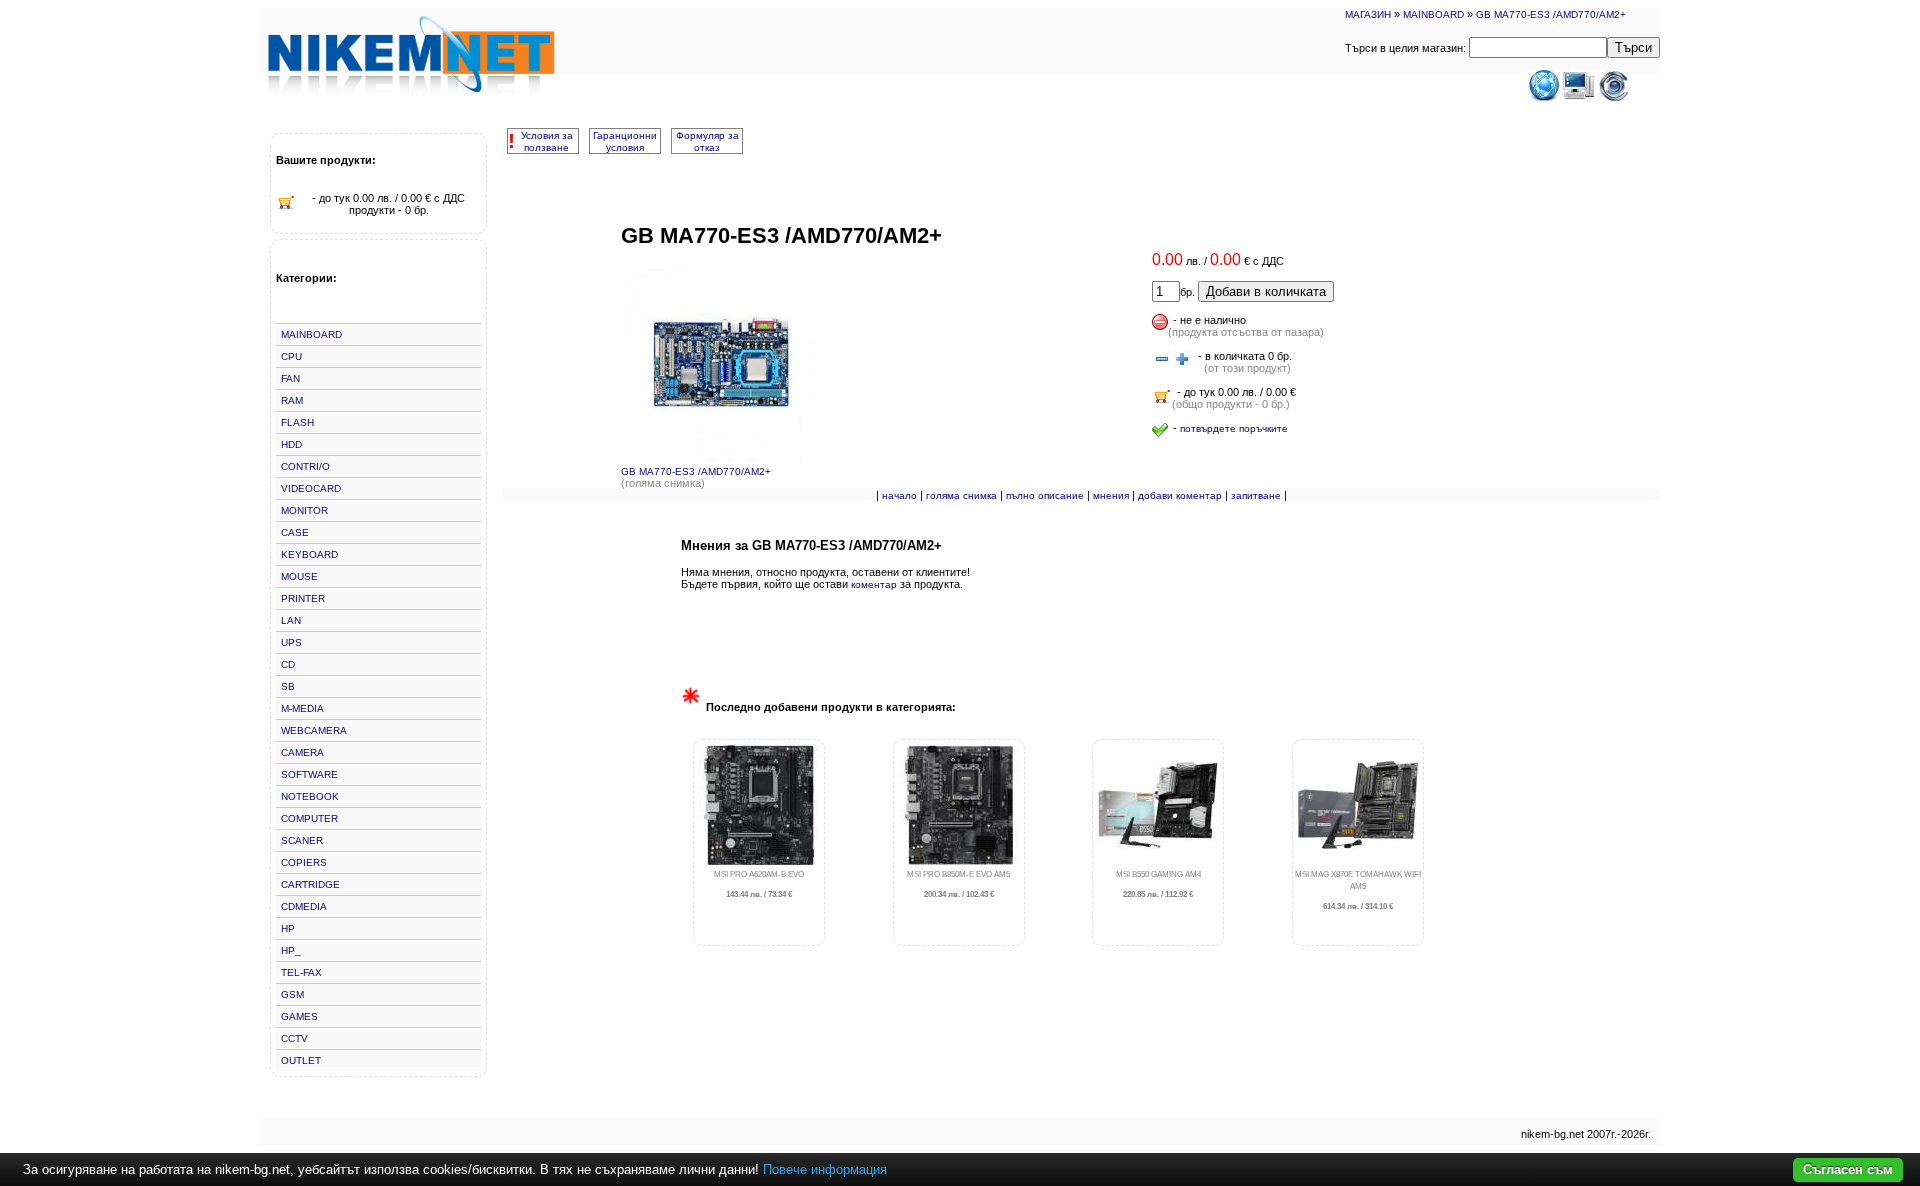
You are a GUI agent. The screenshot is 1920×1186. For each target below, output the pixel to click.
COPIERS (304, 862)
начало (899, 495)
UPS (291, 642)
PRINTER (303, 598)
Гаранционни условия (625, 141)
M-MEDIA (302, 708)
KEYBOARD (309, 554)
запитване (1256, 495)
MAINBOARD (1433, 14)
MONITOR (304, 510)
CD (288, 664)
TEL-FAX (301, 972)
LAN (291, 620)
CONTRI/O (305, 466)
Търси (1633, 47)
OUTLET (301, 1060)
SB (288, 686)
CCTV (294, 1038)
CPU (291, 356)
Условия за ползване (547, 141)
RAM (292, 400)
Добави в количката (1266, 291)
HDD (291, 444)
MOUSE (299, 576)
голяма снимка (961, 495)
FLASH (297, 422)
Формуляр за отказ (707, 141)
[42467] (1162, 360)
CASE (295, 532)
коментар (874, 584)
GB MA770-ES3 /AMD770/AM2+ (1551, 14)
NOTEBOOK (310, 796)
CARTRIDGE (310, 884)
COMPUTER (309, 818)
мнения (1111, 495)
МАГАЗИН (1368, 14)
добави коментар (1180, 495)
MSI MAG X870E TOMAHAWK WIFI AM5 (1358, 890)
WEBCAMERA (314, 730)
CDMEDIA (304, 906)
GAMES (299, 1016)
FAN (290, 378)
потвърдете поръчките (1234, 428)
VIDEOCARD (311, 488)
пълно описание (1045, 495)
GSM (292, 994)
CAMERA (302, 752)
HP (288, 928)
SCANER (302, 840)
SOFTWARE (309, 774)
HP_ (291, 950)
